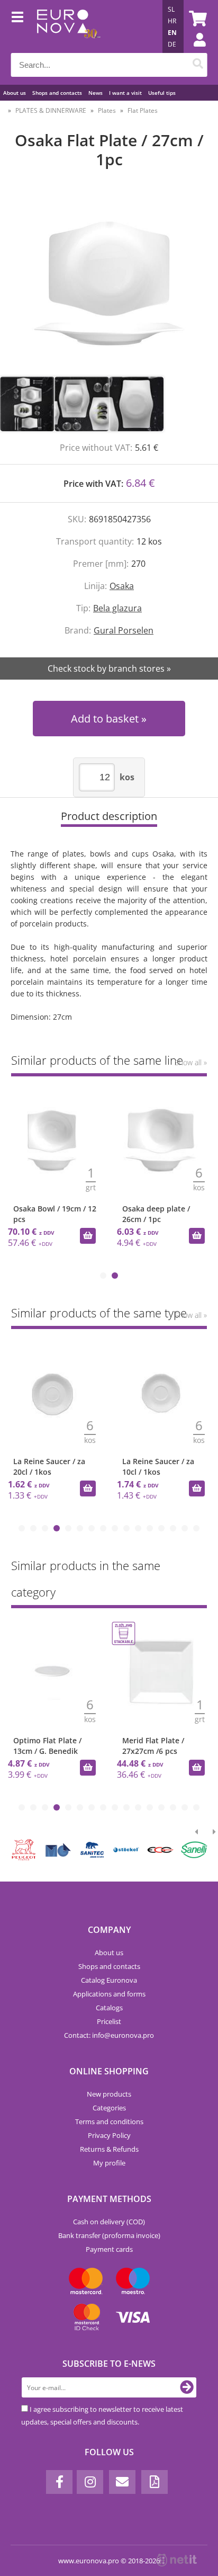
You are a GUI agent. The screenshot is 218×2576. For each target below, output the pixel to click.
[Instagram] (90, 2482)
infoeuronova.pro (123, 2035)
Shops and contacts (57, 93)
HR (172, 21)
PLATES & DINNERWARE (51, 110)
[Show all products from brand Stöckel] (126, 1850)
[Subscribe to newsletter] (187, 2387)
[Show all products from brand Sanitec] (92, 1850)
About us (15, 93)
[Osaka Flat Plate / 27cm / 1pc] (109, 283)
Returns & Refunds (109, 2149)
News (96, 93)
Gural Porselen (124, 630)
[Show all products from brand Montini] (58, 1850)
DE (172, 44)
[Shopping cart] (196, 19)
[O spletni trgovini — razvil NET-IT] (177, 2560)
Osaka (122, 586)
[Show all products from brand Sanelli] (194, 1850)
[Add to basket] (88, 1236)
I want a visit (125, 93)
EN (172, 33)
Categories (109, 2108)
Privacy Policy (109, 2135)
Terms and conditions (109, 2122)
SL (171, 9)
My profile (109, 2163)
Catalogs (109, 2008)
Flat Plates (143, 110)
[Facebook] (59, 2482)
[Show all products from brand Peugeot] (24, 1850)
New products (109, 2094)
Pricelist (109, 2021)
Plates (107, 110)
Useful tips (162, 93)
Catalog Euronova (109, 1980)
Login (194, 50)
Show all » (191, 1062)
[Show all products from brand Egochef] (160, 1850)
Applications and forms (109, 1994)
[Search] (198, 65)
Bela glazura (117, 608)
